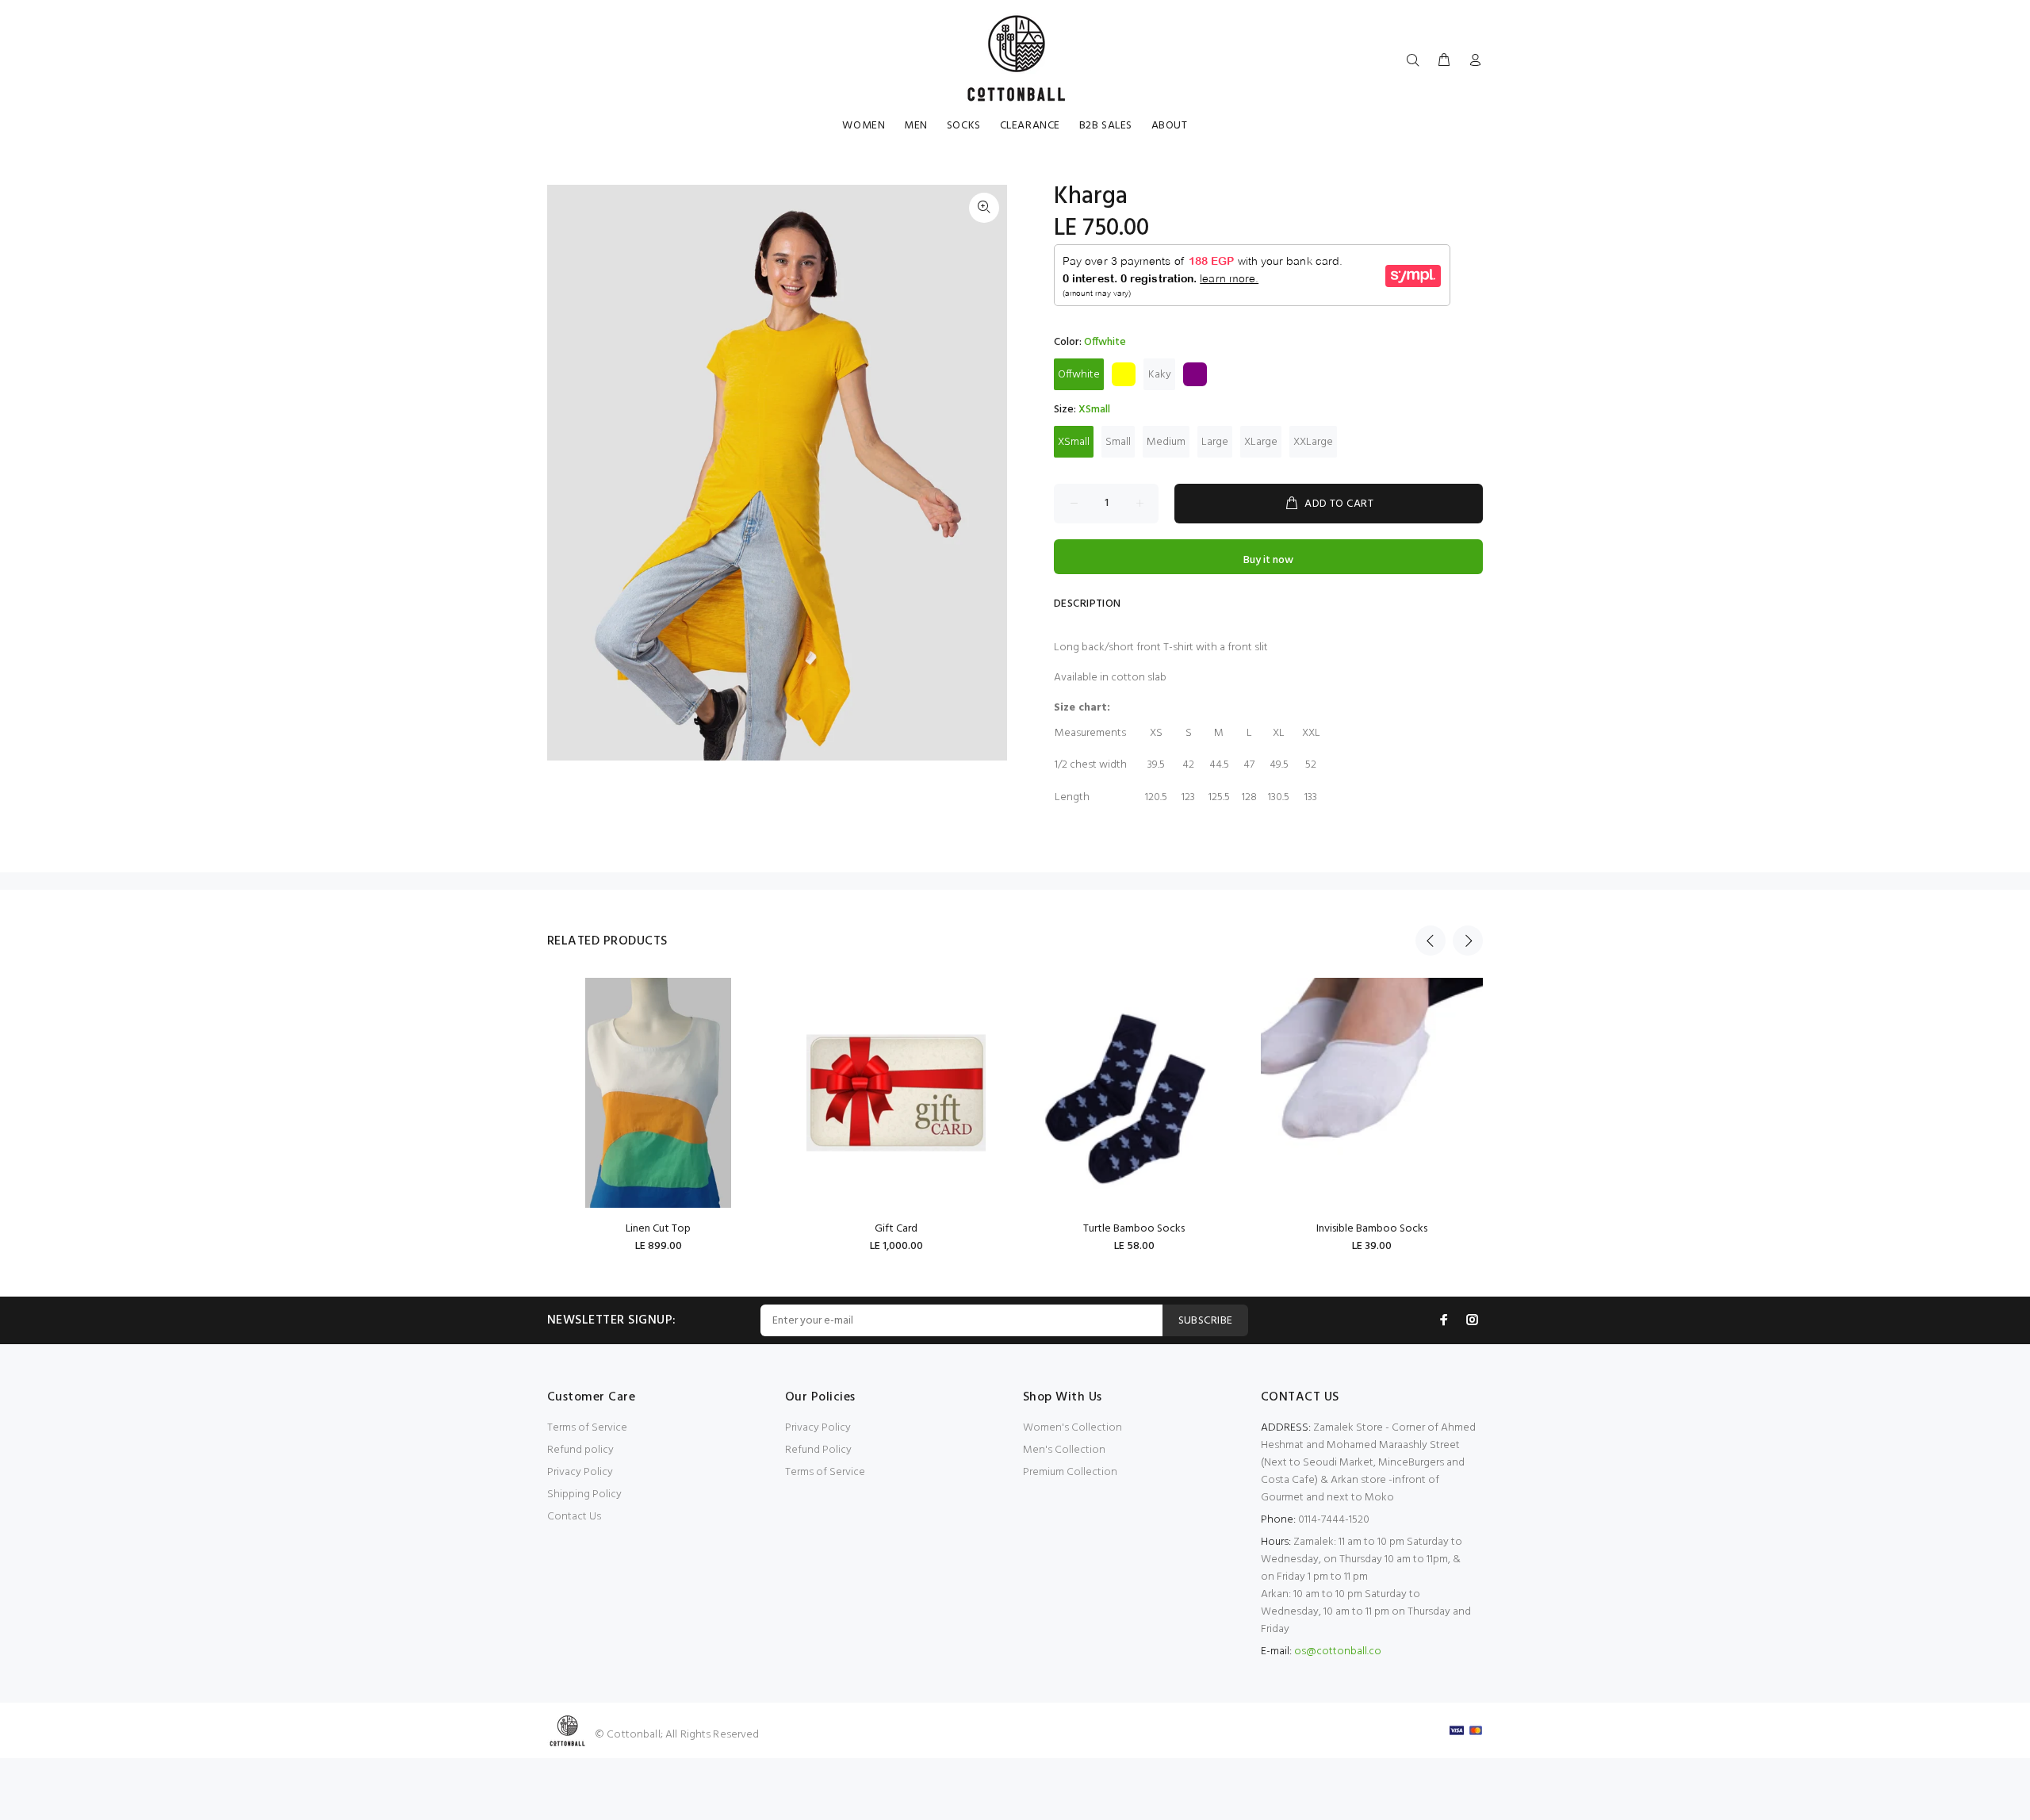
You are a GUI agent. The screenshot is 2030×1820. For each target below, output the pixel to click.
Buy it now (1268, 560)
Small (1118, 442)
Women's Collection (1072, 1428)
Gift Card (896, 1229)
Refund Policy (818, 1450)
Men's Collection (1064, 1450)
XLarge (1261, 442)
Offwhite (1079, 375)
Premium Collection (1070, 1472)
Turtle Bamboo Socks (1134, 1229)
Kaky (1160, 375)
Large (1215, 442)
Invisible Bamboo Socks (1372, 1229)
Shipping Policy (584, 1494)
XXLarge (1313, 442)
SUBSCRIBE (1206, 1321)
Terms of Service (587, 1428)
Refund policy (580, 1450)
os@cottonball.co (1338, 1651)
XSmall (1074, 442)
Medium (1166, 442)
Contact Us (574, 1517)
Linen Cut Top (658, 1229)
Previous (1431, 941)
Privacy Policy (580, 1472)
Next (1468, 941)
